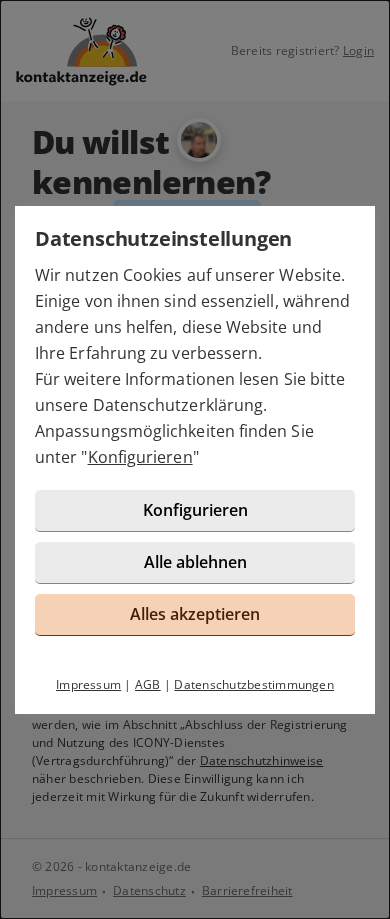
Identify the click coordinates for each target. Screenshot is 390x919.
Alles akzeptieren (195, 614)
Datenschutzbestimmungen (254, 684)
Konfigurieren (140, 457)
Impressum (88, 684)
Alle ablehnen (195, 562)
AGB (148, 684)
